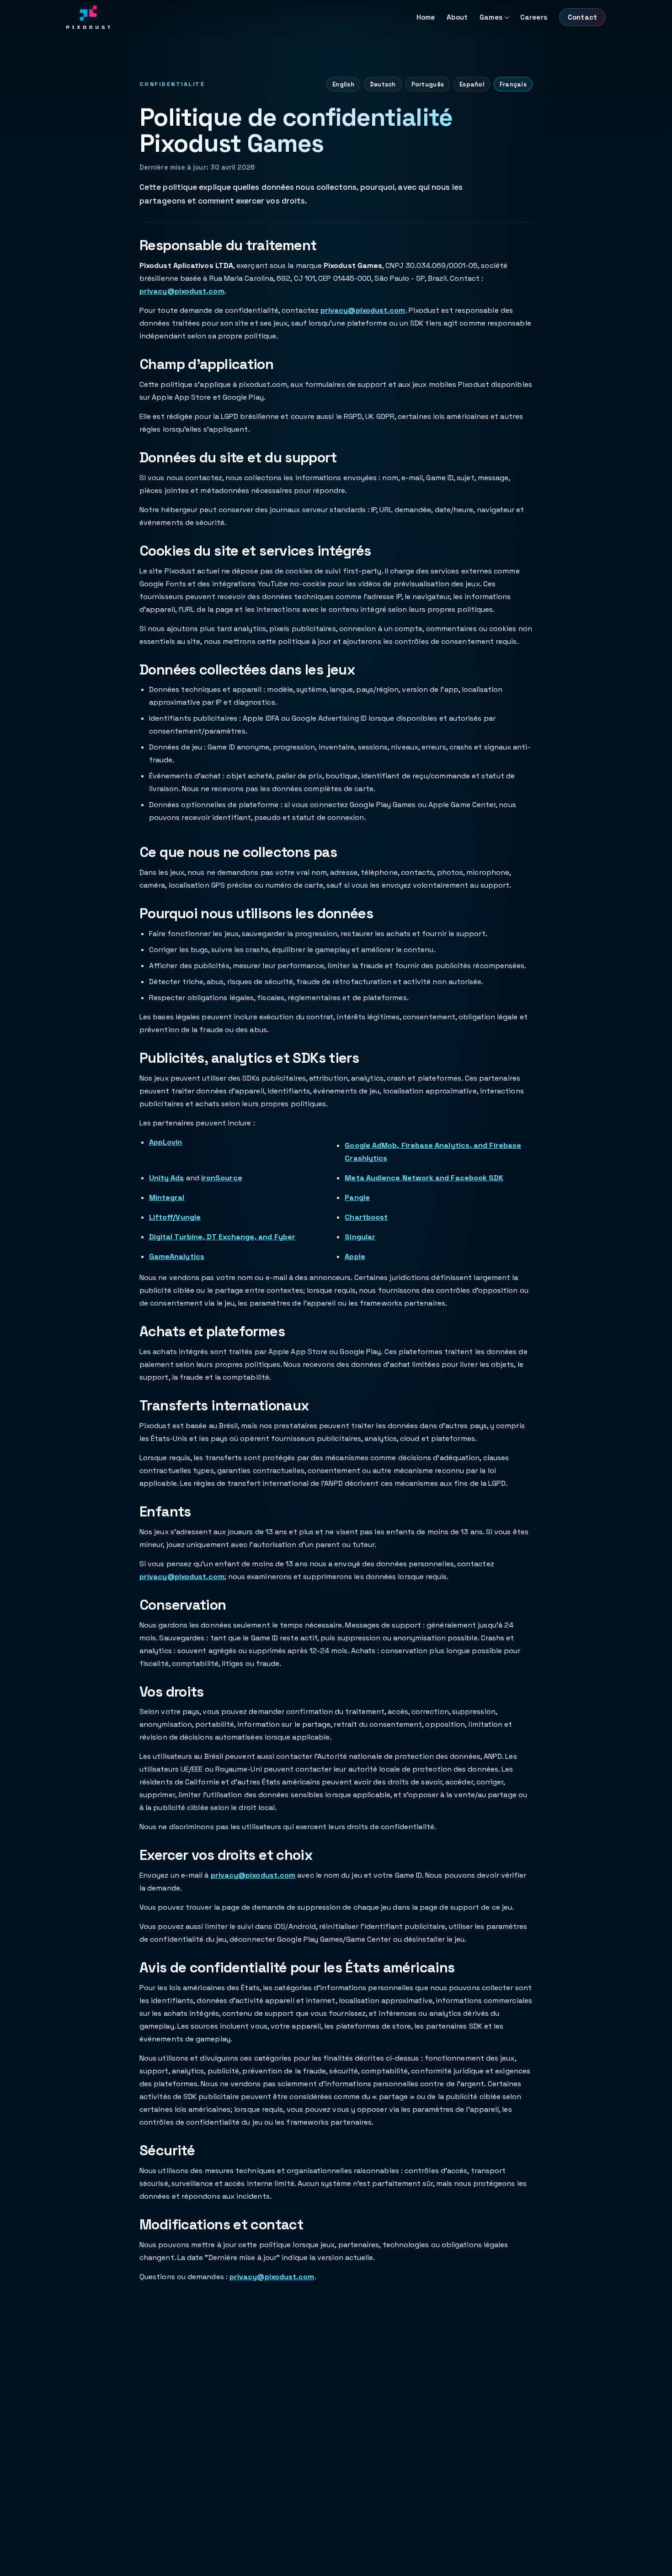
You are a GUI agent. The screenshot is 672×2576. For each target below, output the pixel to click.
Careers (534, 17)
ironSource (222, 1178)
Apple (355, 1256)
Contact (582, 17)
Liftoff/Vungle (175, 1217)
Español (472, 84)
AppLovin (166, 1142)
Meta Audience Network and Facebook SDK (424, 1178)
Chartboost (366, 1217)
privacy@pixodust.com (182, 291)
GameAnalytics (177, 1256)
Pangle (357, 1197)
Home (426, 17)
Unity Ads (167, 1178)
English (343, 84)
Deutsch (383, 84)
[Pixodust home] (88, 17)
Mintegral (167, 1197)
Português (428, 84)
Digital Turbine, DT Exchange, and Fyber (222, 1237)
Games (491, 17)
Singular (360, 1237)
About (457, 17)
